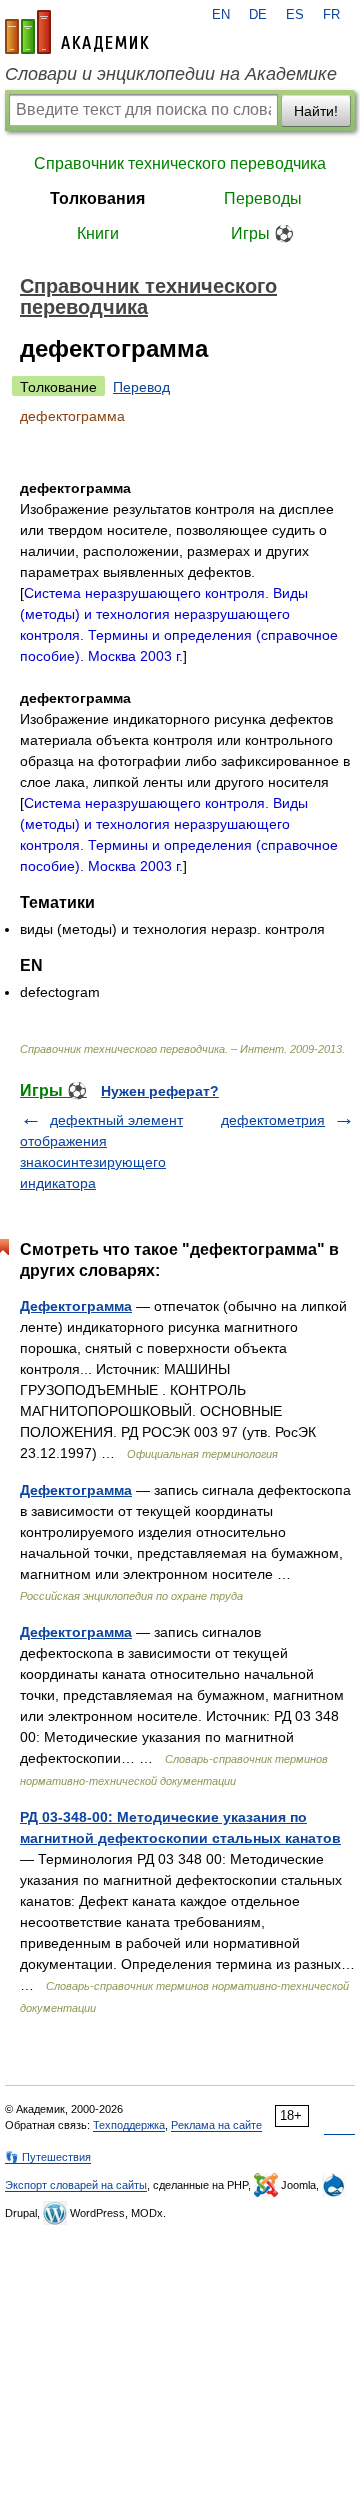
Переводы (263, 198)
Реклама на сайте (216, 2125)
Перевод (141, 387)
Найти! (316, 111)
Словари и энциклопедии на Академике (171, 74)
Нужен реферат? (160, 1091)
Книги (98, 233)
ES (295, 15)
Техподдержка (129, 2125)
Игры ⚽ (262, 233)
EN (221, 15)
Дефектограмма (76, 1306)
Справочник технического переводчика (180, 163)
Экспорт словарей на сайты (76, 2185)
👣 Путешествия (48, 2157)
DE (258, 15)
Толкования (97, 198)
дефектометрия (273, 1120)
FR (331, 15)
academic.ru (77, 32)
